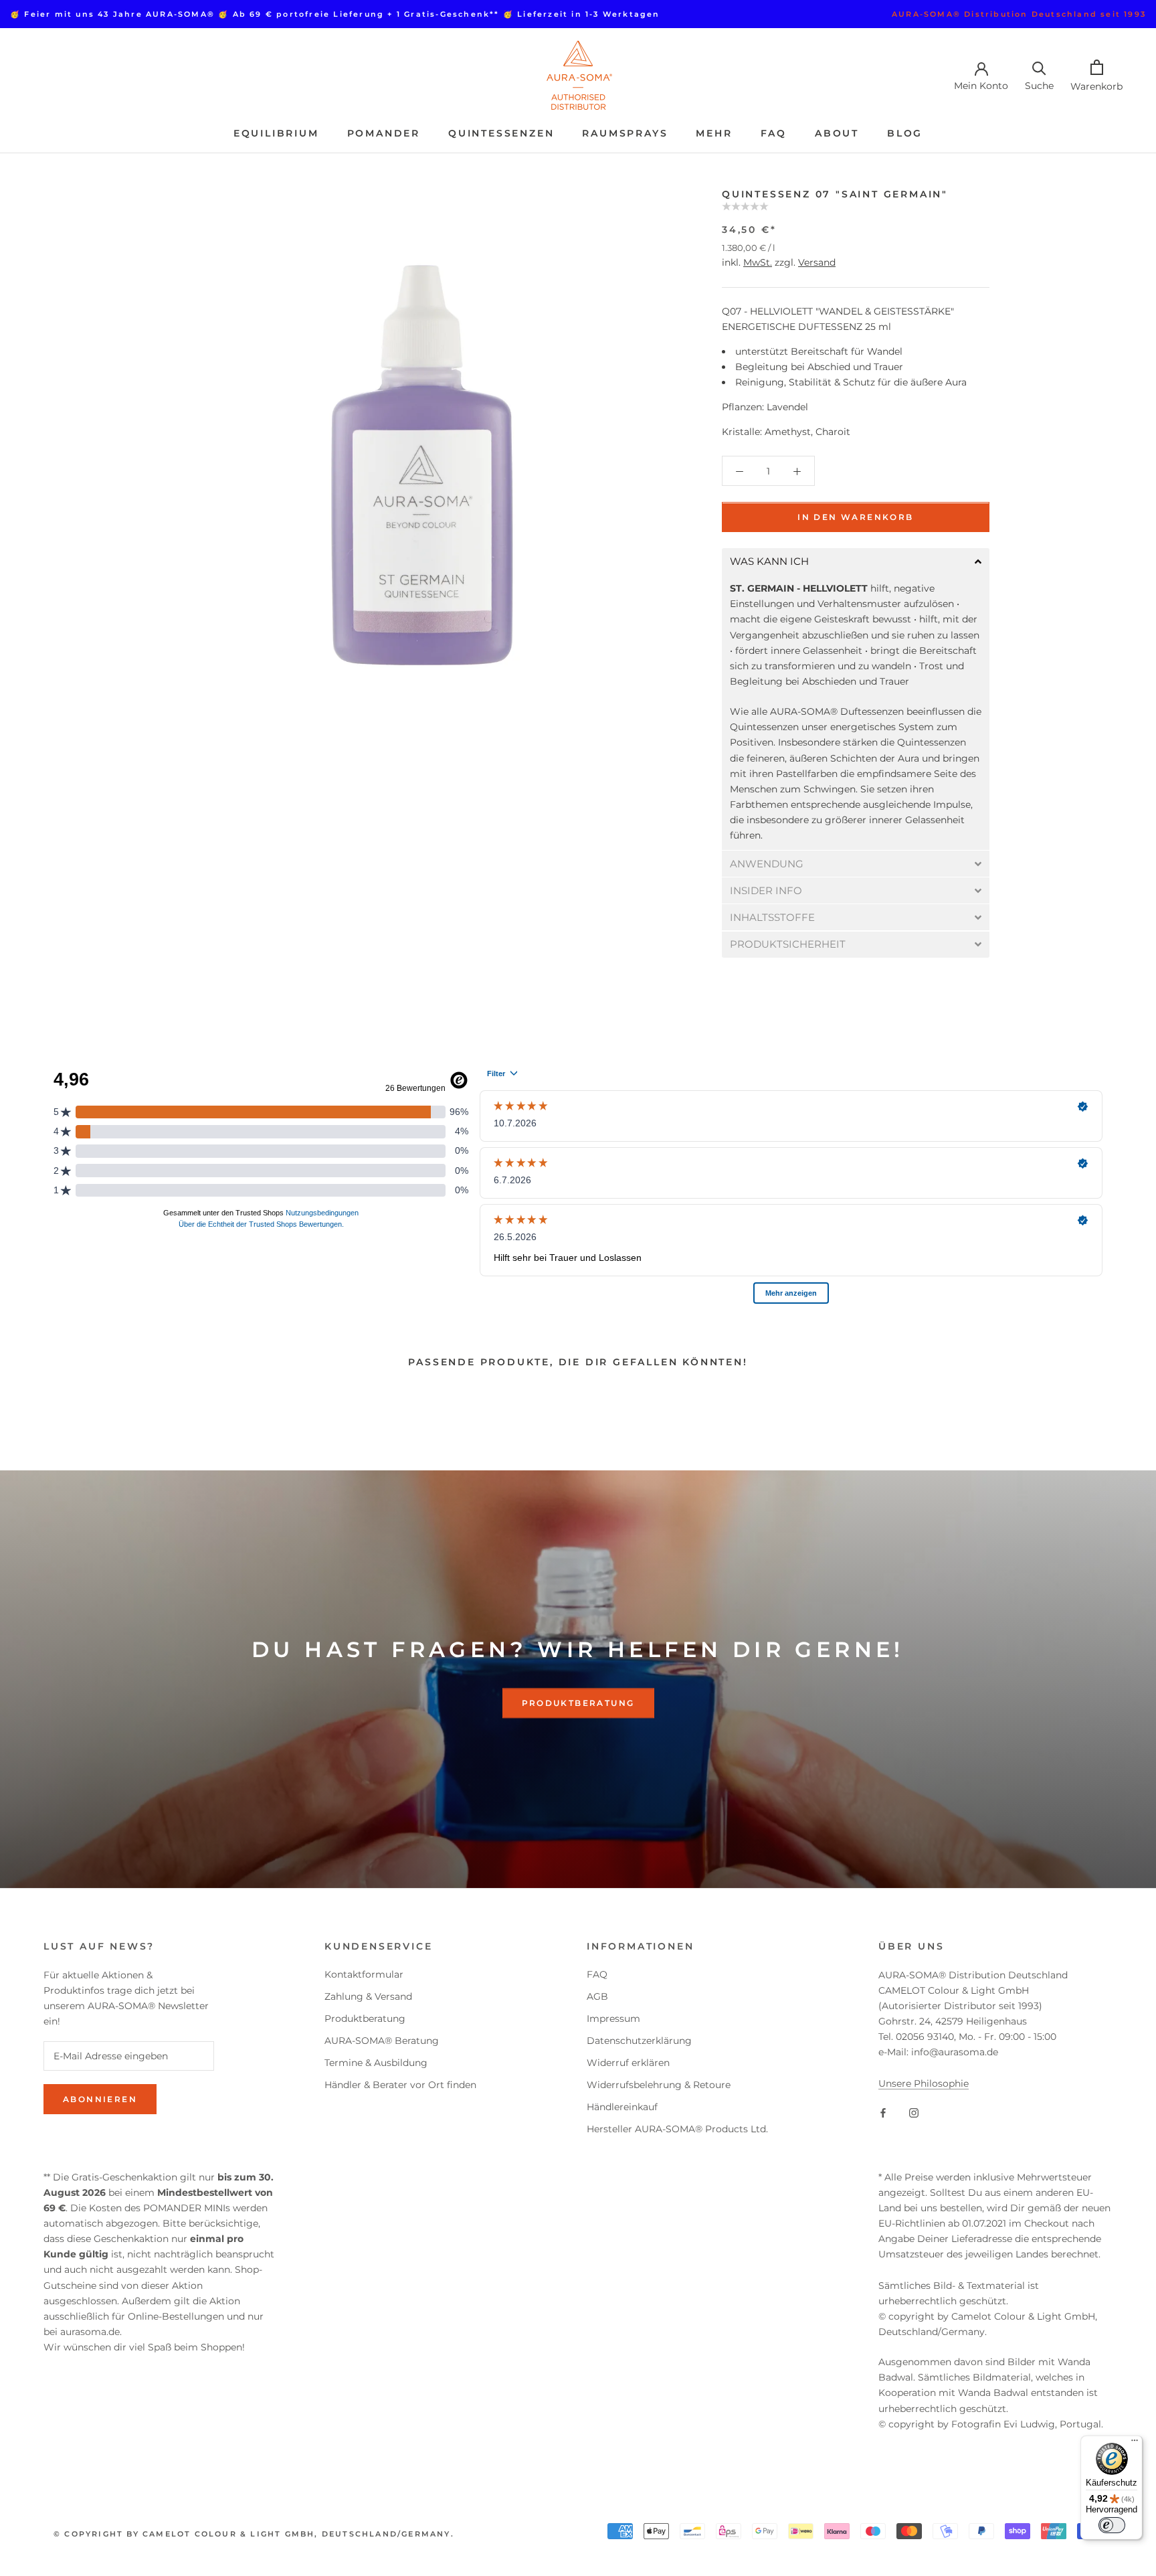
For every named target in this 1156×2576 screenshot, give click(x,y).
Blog (905, 133)
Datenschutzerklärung (639, 2041)
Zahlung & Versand (368, 1996)
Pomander (384, 133)
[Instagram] (914, 2113)
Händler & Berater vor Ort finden (400, 2085)
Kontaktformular (364, 1974)
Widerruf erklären (628, 2063)
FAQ (774, 133)
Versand (817, 263)
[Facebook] (883, 2113)
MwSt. (758, 263)
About (837, 133)
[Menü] (1135, 2443)
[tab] (856, 562)
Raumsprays (625, 133)
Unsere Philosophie (924, 2083)
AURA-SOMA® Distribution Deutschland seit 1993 (1019, 14)
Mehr (714, 133)
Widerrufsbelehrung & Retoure (659, 2085)
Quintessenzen (501, 133)
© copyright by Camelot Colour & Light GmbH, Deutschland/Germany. (254, 2534)
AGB (597, 1996)
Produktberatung (578, 1703)
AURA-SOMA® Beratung (382, 2041)
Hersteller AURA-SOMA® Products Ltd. (677, 2129)
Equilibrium (276, 133)
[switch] (1112, 2525)
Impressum (613, 2019)
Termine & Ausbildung (376, 2063)
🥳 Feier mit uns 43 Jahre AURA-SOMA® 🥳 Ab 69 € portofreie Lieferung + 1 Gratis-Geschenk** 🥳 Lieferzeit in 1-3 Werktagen (335, 14)
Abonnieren (100, 2099)
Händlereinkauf (622, 2107)
